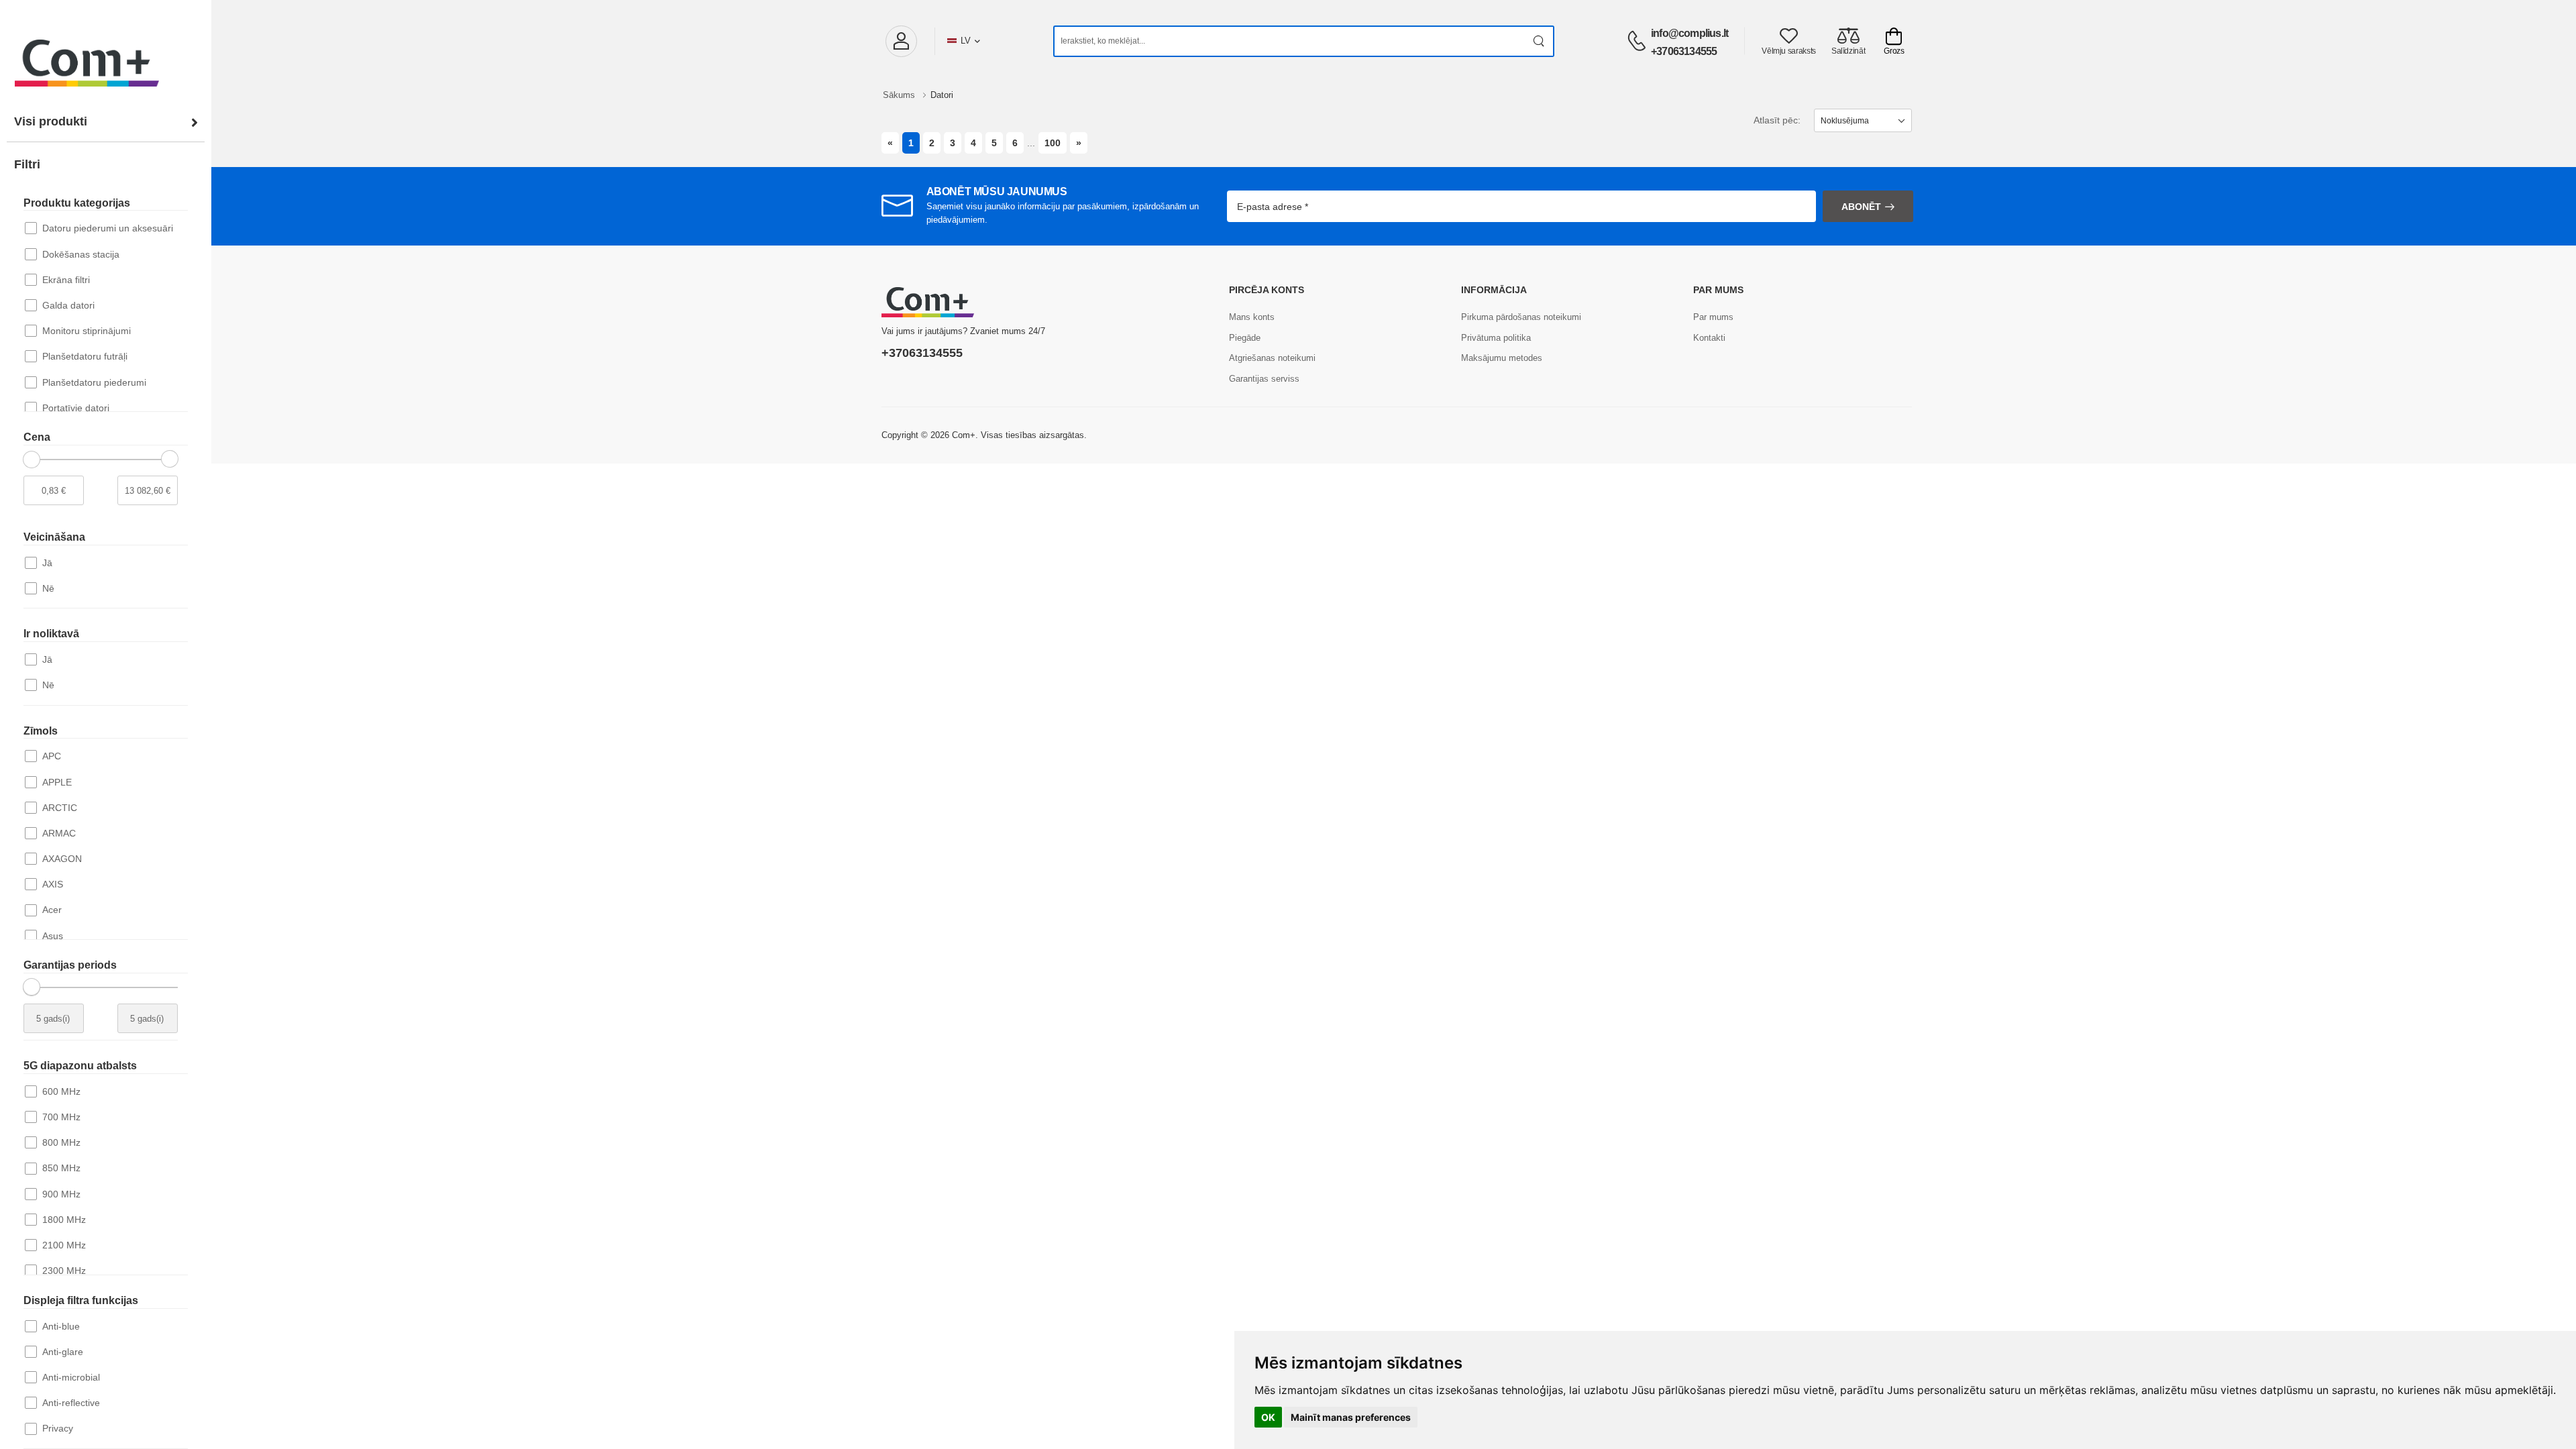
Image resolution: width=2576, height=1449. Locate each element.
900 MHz (61, 1194)
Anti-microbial (71, 1377)
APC (52, 756)
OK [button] (1268, 1417)
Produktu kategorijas (77, 203)
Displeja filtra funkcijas (81, 1300)
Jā (47, 563)
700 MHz (61, 1117)
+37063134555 (1684, 51)
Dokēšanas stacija (81, 254)
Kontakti (1709, 338)
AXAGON (62, 859)
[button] (901, 41)
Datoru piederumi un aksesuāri (108, 228)
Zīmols (41, 731)
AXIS (53, 884)
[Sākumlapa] (106, 50)
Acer (52, 910)
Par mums (1713, 317)
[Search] (1539, 41)
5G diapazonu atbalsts (80, 1066)
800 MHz (61, 1142)
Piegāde (1245, 338)
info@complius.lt (1689, 33)
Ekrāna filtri (66, 280)
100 (1053, 143)
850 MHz (61, 1168)
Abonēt (1861, 207)
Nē (48, 588)
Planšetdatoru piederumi (94, 382)
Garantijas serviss (1264, 379)
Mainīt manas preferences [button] (1351, 1417)
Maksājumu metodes (1502, 358)
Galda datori (68, 305)
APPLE (57, 782)
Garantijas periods (70, 965)
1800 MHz (64, 1220)
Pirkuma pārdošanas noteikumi (1521, 317)
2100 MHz (64, 1245)
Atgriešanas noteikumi (1272, 358)
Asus (53, 936)
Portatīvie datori (76, 408)
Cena (37, 437)
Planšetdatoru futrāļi (85, 356)
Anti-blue (61, 1326)
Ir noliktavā (51, 634)
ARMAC (59, 833)
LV (966, 41)
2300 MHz (64, 1271)
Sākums (900, 95)
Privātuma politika (1496, 338)
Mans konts (1252, 317)
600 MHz (61, 1091)
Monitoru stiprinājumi (87, 331)
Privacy (58, 1428)
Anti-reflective (71, 1403)
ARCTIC (60, 808)
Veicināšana (54, 537)
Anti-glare (63, 1352)
